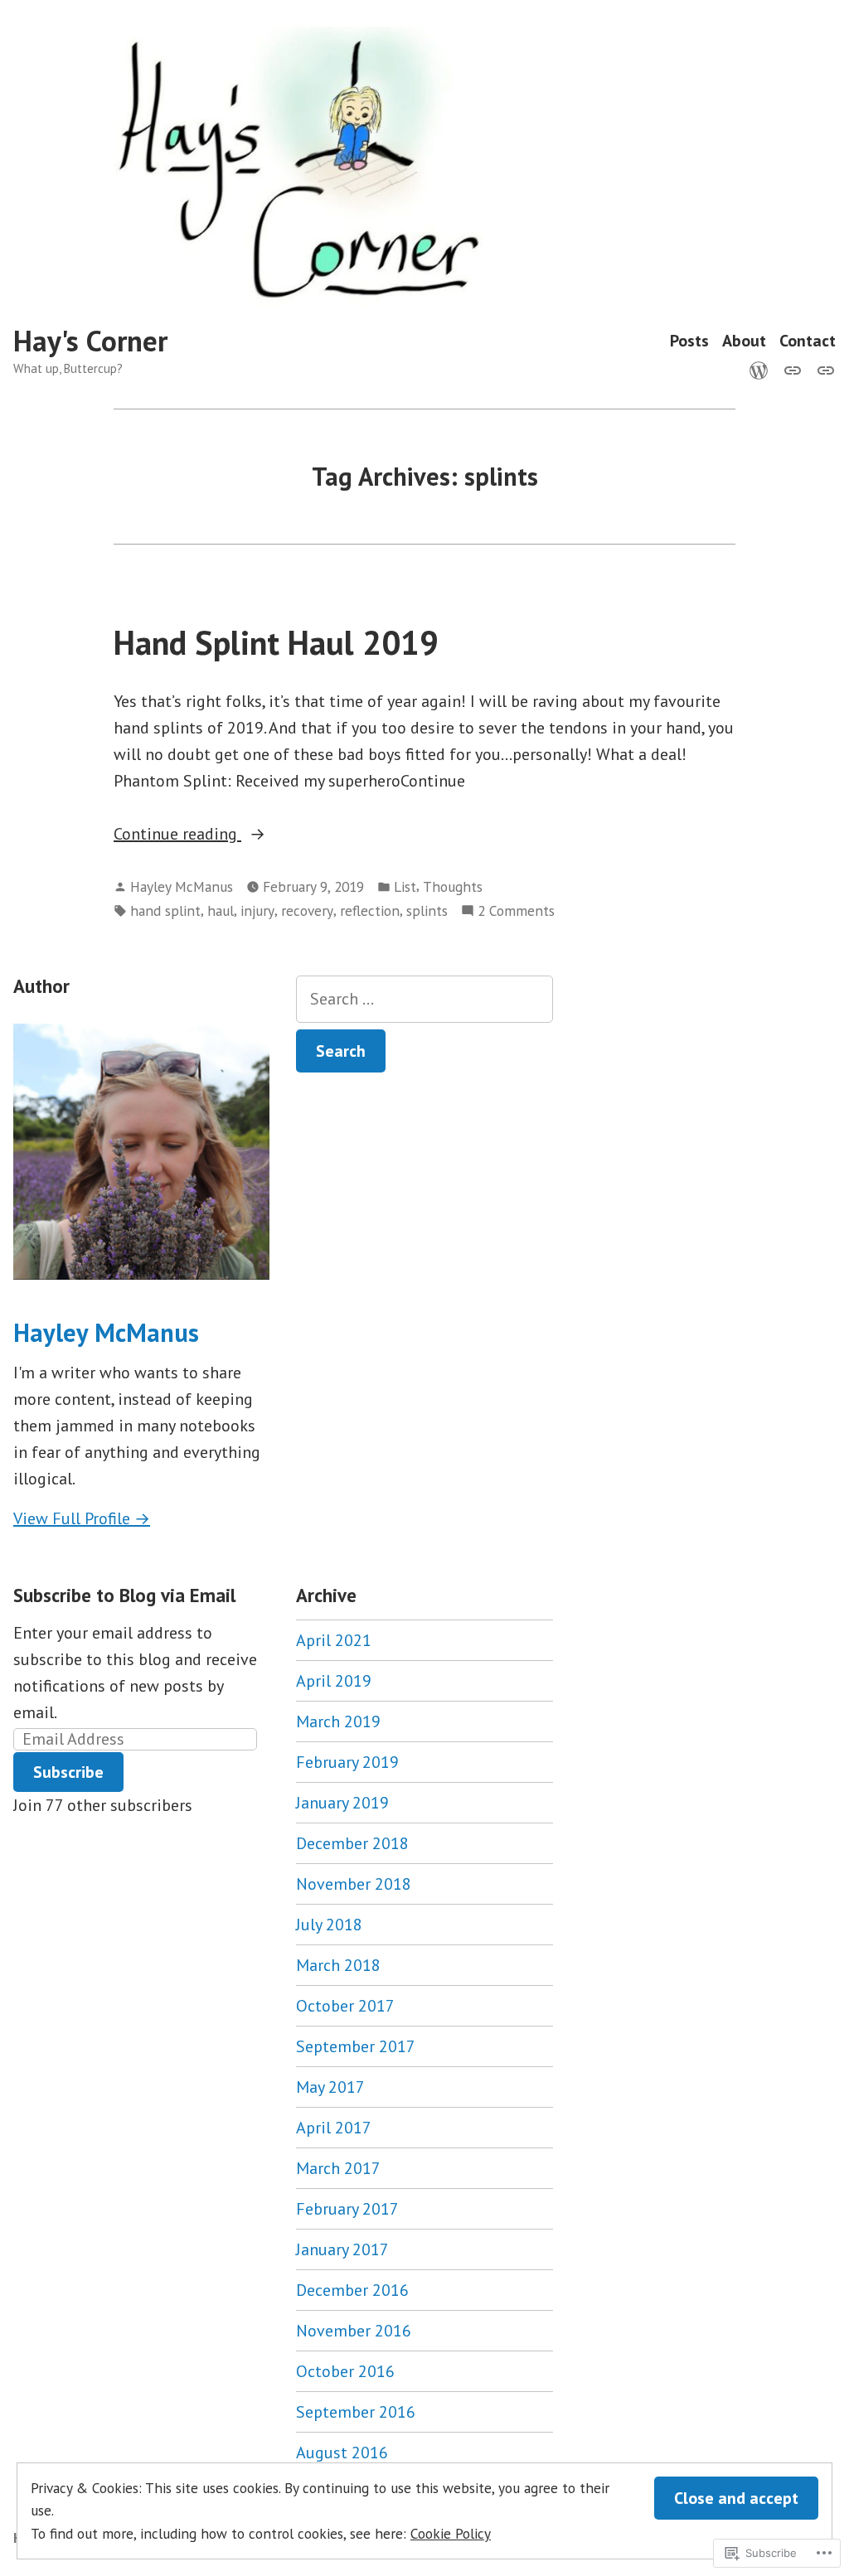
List (405, 886)
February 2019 (347, 1762)
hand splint (165, 910)
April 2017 (334, 2128)
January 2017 (342, 2249)
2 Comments (516, 911)
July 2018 (329, 1925)
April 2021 (334, 1640)
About (744, 341)
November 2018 (354, 1884)
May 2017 (330, 2087)
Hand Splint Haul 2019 (276, 642)
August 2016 (342, 2453)
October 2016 (345, 2371)
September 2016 (356, 2412)
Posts (689, 341)
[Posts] (762, 369)
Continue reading (177, 835)
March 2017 (338, 2168)
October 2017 (345, 2006)
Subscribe (68, 1772)
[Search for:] (424, 999)
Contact (808, 341)
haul (221, 910)
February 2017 (347, 2209)
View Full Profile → (82, 1518)
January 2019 (342, 1803)
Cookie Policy (451, 2533)
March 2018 (338, 1965)
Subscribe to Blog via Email (124, 1595)
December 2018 (352, 1843)
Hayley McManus (182, 886)
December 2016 (352, 2290)
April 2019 (334, 1681)
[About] (793, 369)
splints (427, 910)
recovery (307, 910)
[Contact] (822, 369)
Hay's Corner (90, 341)
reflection (370, 910)
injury (257, 910)
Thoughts (453, 886)
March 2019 (338, 1721)
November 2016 (354, 2331)
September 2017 (356, 2046)
